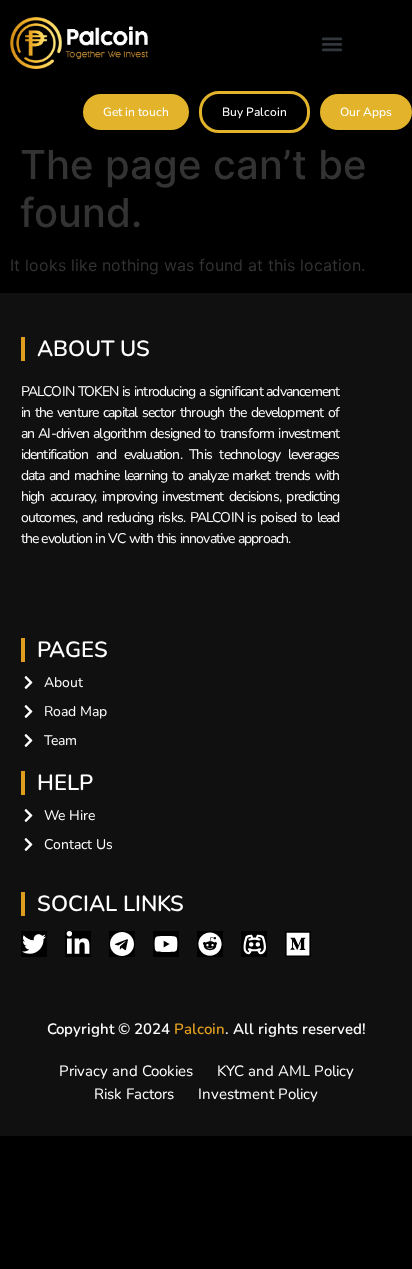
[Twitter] (34, 944)
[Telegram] (122, 944)
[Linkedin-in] (78, 944)
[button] (331, 44)
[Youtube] (166, 944)
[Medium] (298, 944)
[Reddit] (210, 944)
